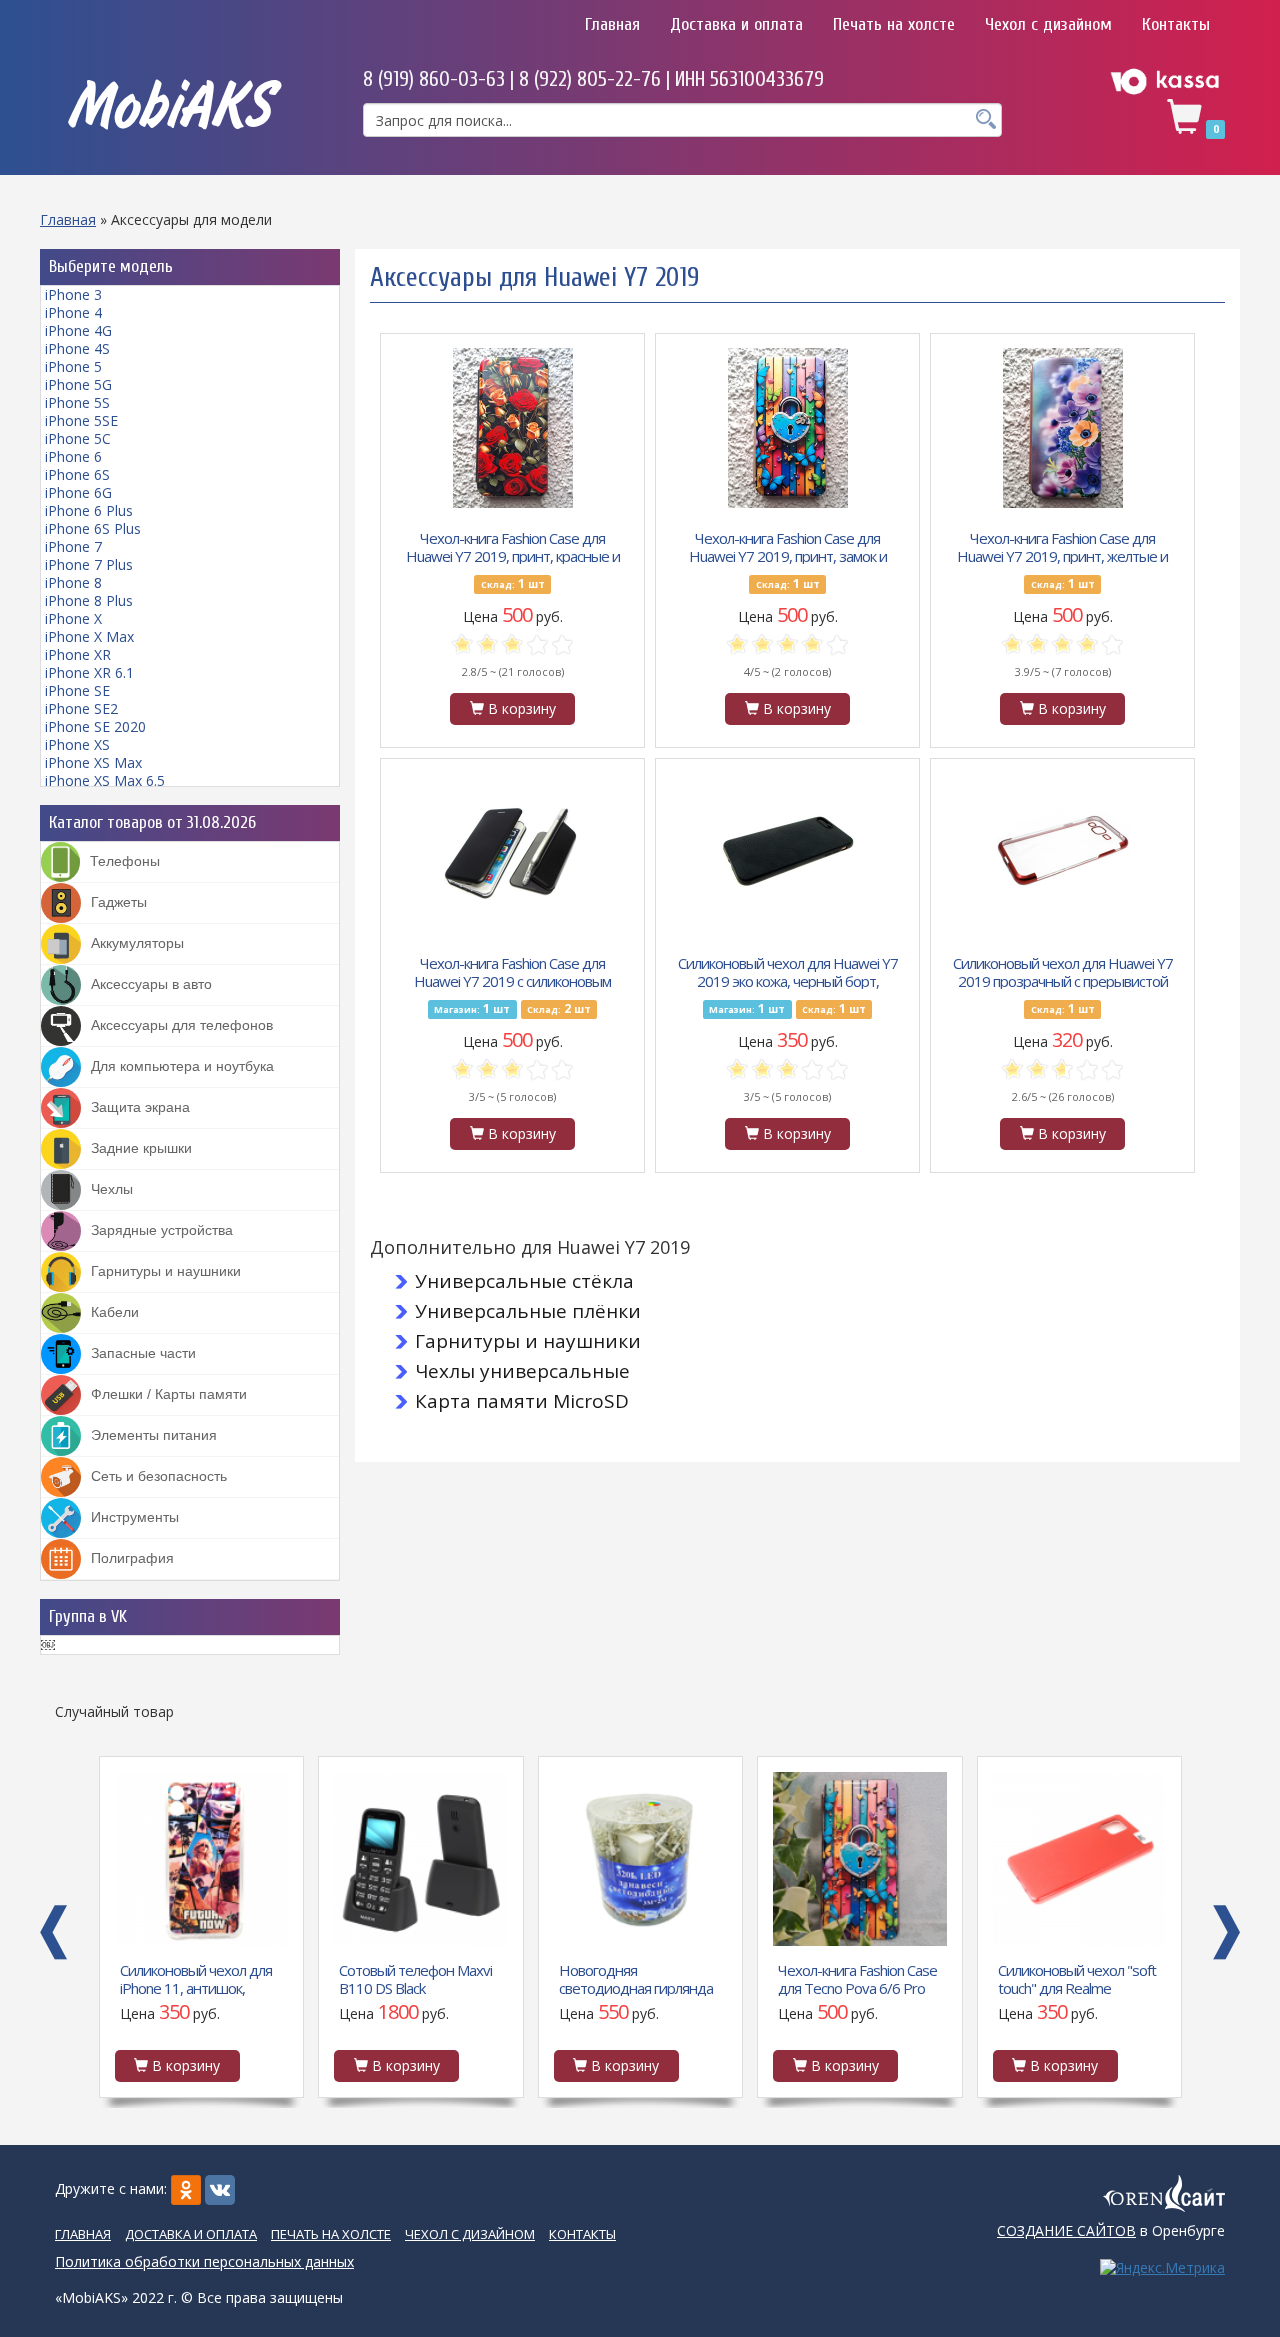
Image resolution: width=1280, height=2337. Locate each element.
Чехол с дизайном (1048, 24)
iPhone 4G (78, 330)
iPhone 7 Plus (89, 564)
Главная (612, 24)
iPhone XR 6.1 (89, 672)
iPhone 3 (73, 294)
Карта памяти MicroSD (522, 1401)
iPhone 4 (73, 312)
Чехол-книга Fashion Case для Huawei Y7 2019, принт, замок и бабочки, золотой (788, 546)
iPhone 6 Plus (89, 510)
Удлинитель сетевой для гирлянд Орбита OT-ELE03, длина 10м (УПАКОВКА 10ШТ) (1076, 1978)
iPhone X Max (89, 636)
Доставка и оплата (736, 24)
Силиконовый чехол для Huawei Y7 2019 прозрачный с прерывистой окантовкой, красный (1063, 971)
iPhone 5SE (81, 420)
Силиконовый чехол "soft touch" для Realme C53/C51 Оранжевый (857, 1978)
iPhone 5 (73, 366)
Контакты (1176, 24)
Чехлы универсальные (522, 1371)
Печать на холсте (894, 24)
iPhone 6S (77, 474)
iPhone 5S (77, 402)
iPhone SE (77, 690)
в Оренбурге (1111, 2230)
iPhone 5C (78, 438)
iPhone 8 (73, 582)
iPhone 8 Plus (89, 600)
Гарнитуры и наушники (528, 1341)
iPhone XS (77, 744)
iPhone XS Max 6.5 (105, 780)
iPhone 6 (73, 456)
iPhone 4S (77, 348)
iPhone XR (78, 654)
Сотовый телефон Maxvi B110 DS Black (195, 1978)
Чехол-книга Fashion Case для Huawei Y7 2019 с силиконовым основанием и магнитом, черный (512, 971)
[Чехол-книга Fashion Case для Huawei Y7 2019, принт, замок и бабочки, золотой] (788, 428)
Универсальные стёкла (524, 1281)
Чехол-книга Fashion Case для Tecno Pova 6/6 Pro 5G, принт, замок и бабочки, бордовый (637, 1978)
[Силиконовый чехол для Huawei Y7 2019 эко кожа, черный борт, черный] (788, 853)
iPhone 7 (73, 546)
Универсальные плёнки (528, 1311)
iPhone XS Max (93, 762)
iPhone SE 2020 (95, 726)
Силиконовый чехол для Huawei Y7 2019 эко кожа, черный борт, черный (788, 971)
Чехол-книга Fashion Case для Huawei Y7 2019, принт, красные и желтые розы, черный (513, 546)
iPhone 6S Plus (93, 528)
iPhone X (73, 618)
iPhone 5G (78, 384)
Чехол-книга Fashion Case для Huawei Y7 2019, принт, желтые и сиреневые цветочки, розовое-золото (1062, 546)
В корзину (520, 708)
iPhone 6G (78, 492)
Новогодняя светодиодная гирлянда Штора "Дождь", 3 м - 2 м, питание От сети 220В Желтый (417, 1978)
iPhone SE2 (81, 708)
